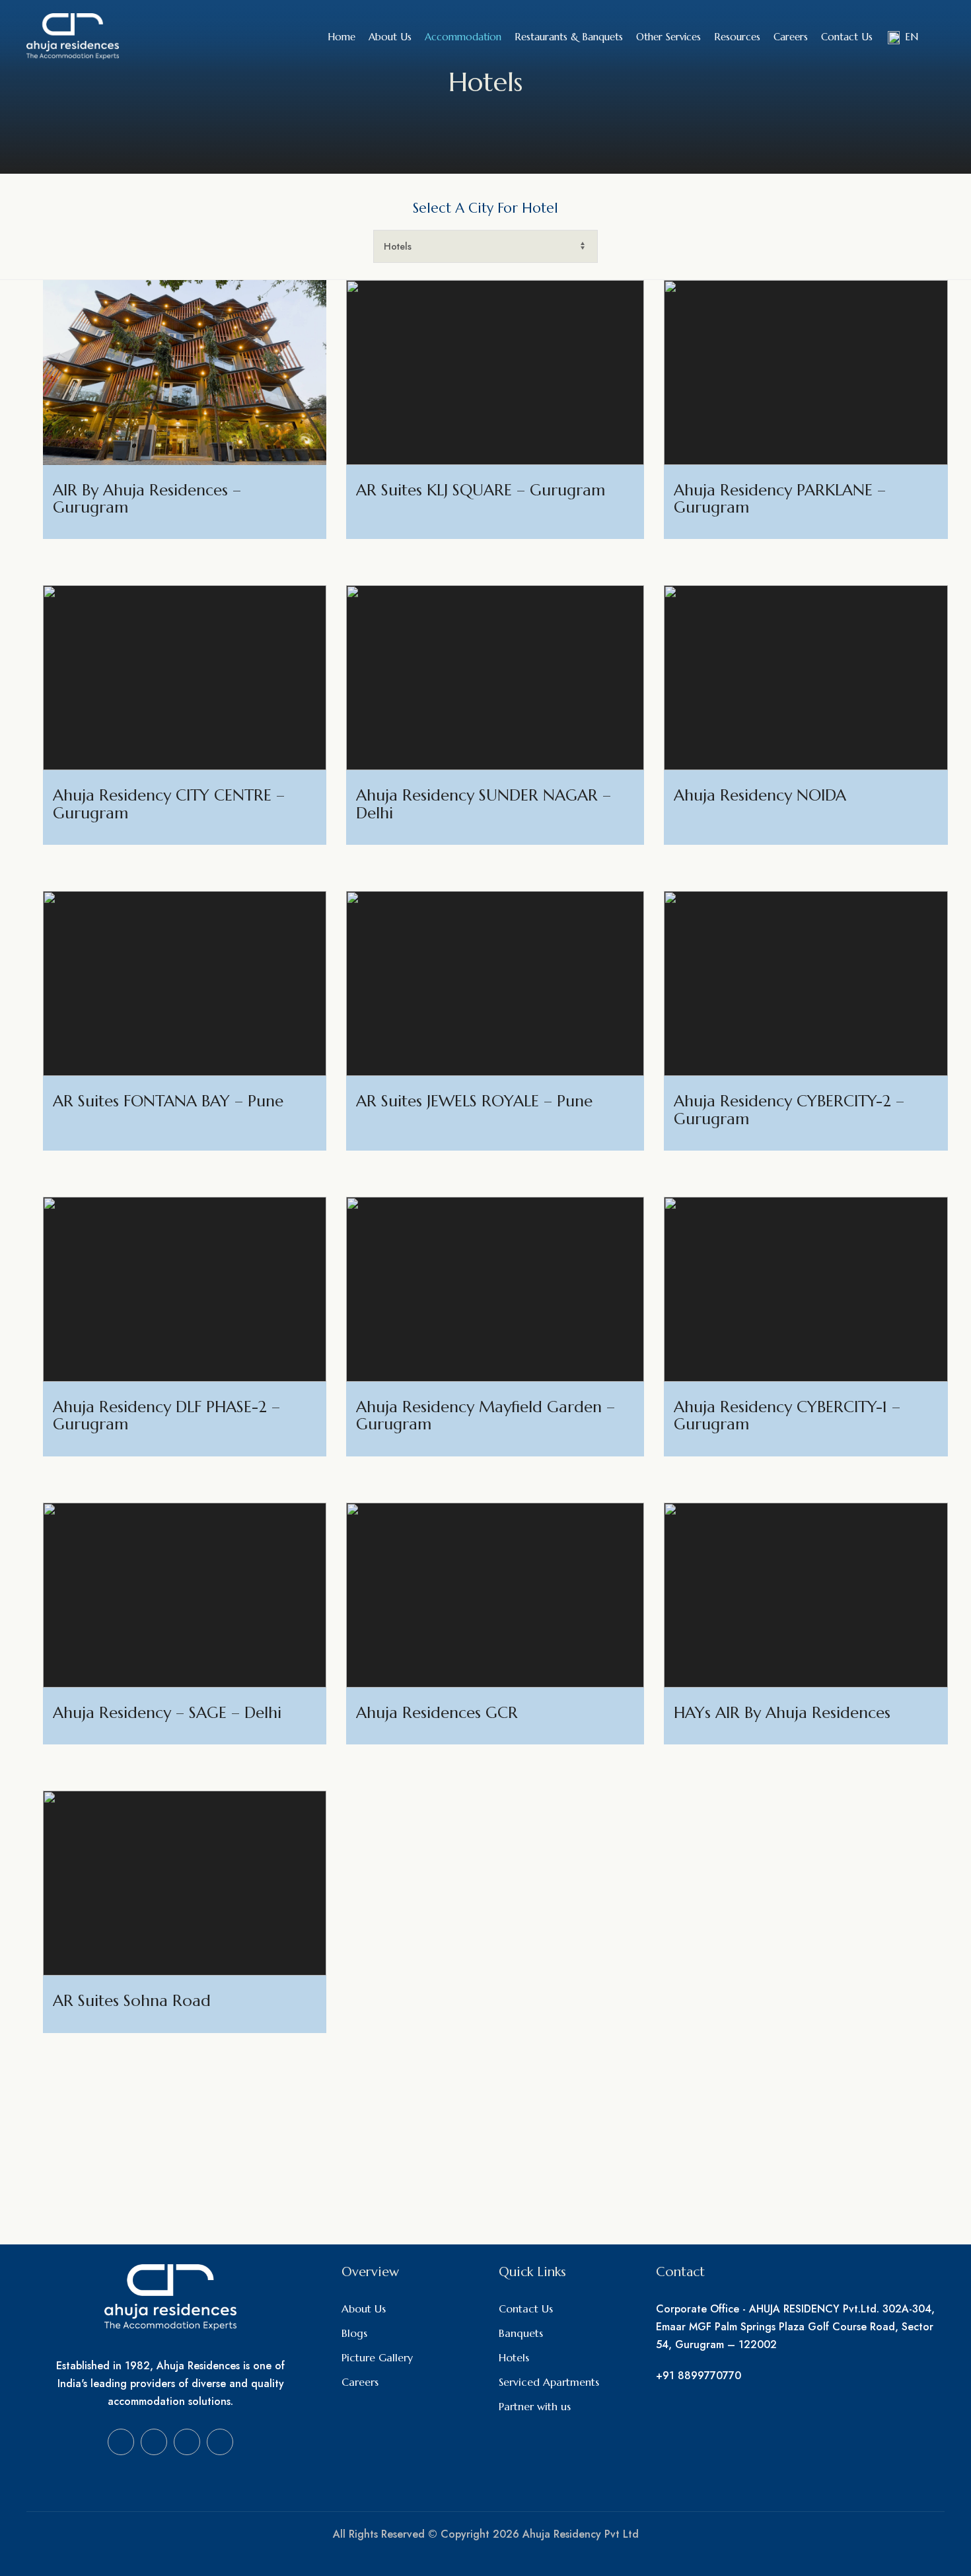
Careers (360, 2382)
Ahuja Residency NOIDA (760, 795)
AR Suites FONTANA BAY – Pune (168, 1101)
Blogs (354, 2333)
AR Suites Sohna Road (132, 2001)
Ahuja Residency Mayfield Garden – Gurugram (485, 1415)
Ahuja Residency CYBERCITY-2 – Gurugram (789, 1110)
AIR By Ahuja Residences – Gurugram (147, 499)
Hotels (514, 2357)
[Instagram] (154, 2442)
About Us (364, 2308)
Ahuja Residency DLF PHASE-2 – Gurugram (166, 1415)
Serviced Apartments (549, 2382)
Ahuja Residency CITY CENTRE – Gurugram (169, 804)
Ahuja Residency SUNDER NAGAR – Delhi (484, 804)
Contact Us (526, 2308)
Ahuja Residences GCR (437, 1713)
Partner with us (535, 2406)
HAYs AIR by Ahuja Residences (782, 1713)
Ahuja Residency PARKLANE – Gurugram (780, 499)
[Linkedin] (220, 2442)
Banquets (521, 2333)
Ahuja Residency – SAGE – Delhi (167, 1713)
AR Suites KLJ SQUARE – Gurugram (481, 490)
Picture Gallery (377, 2357)
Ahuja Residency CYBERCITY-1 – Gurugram (787, 1415)
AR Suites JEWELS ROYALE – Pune (474, 1101)
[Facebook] (121, 2442)
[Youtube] (187, 2442)
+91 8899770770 (699, 2376)
